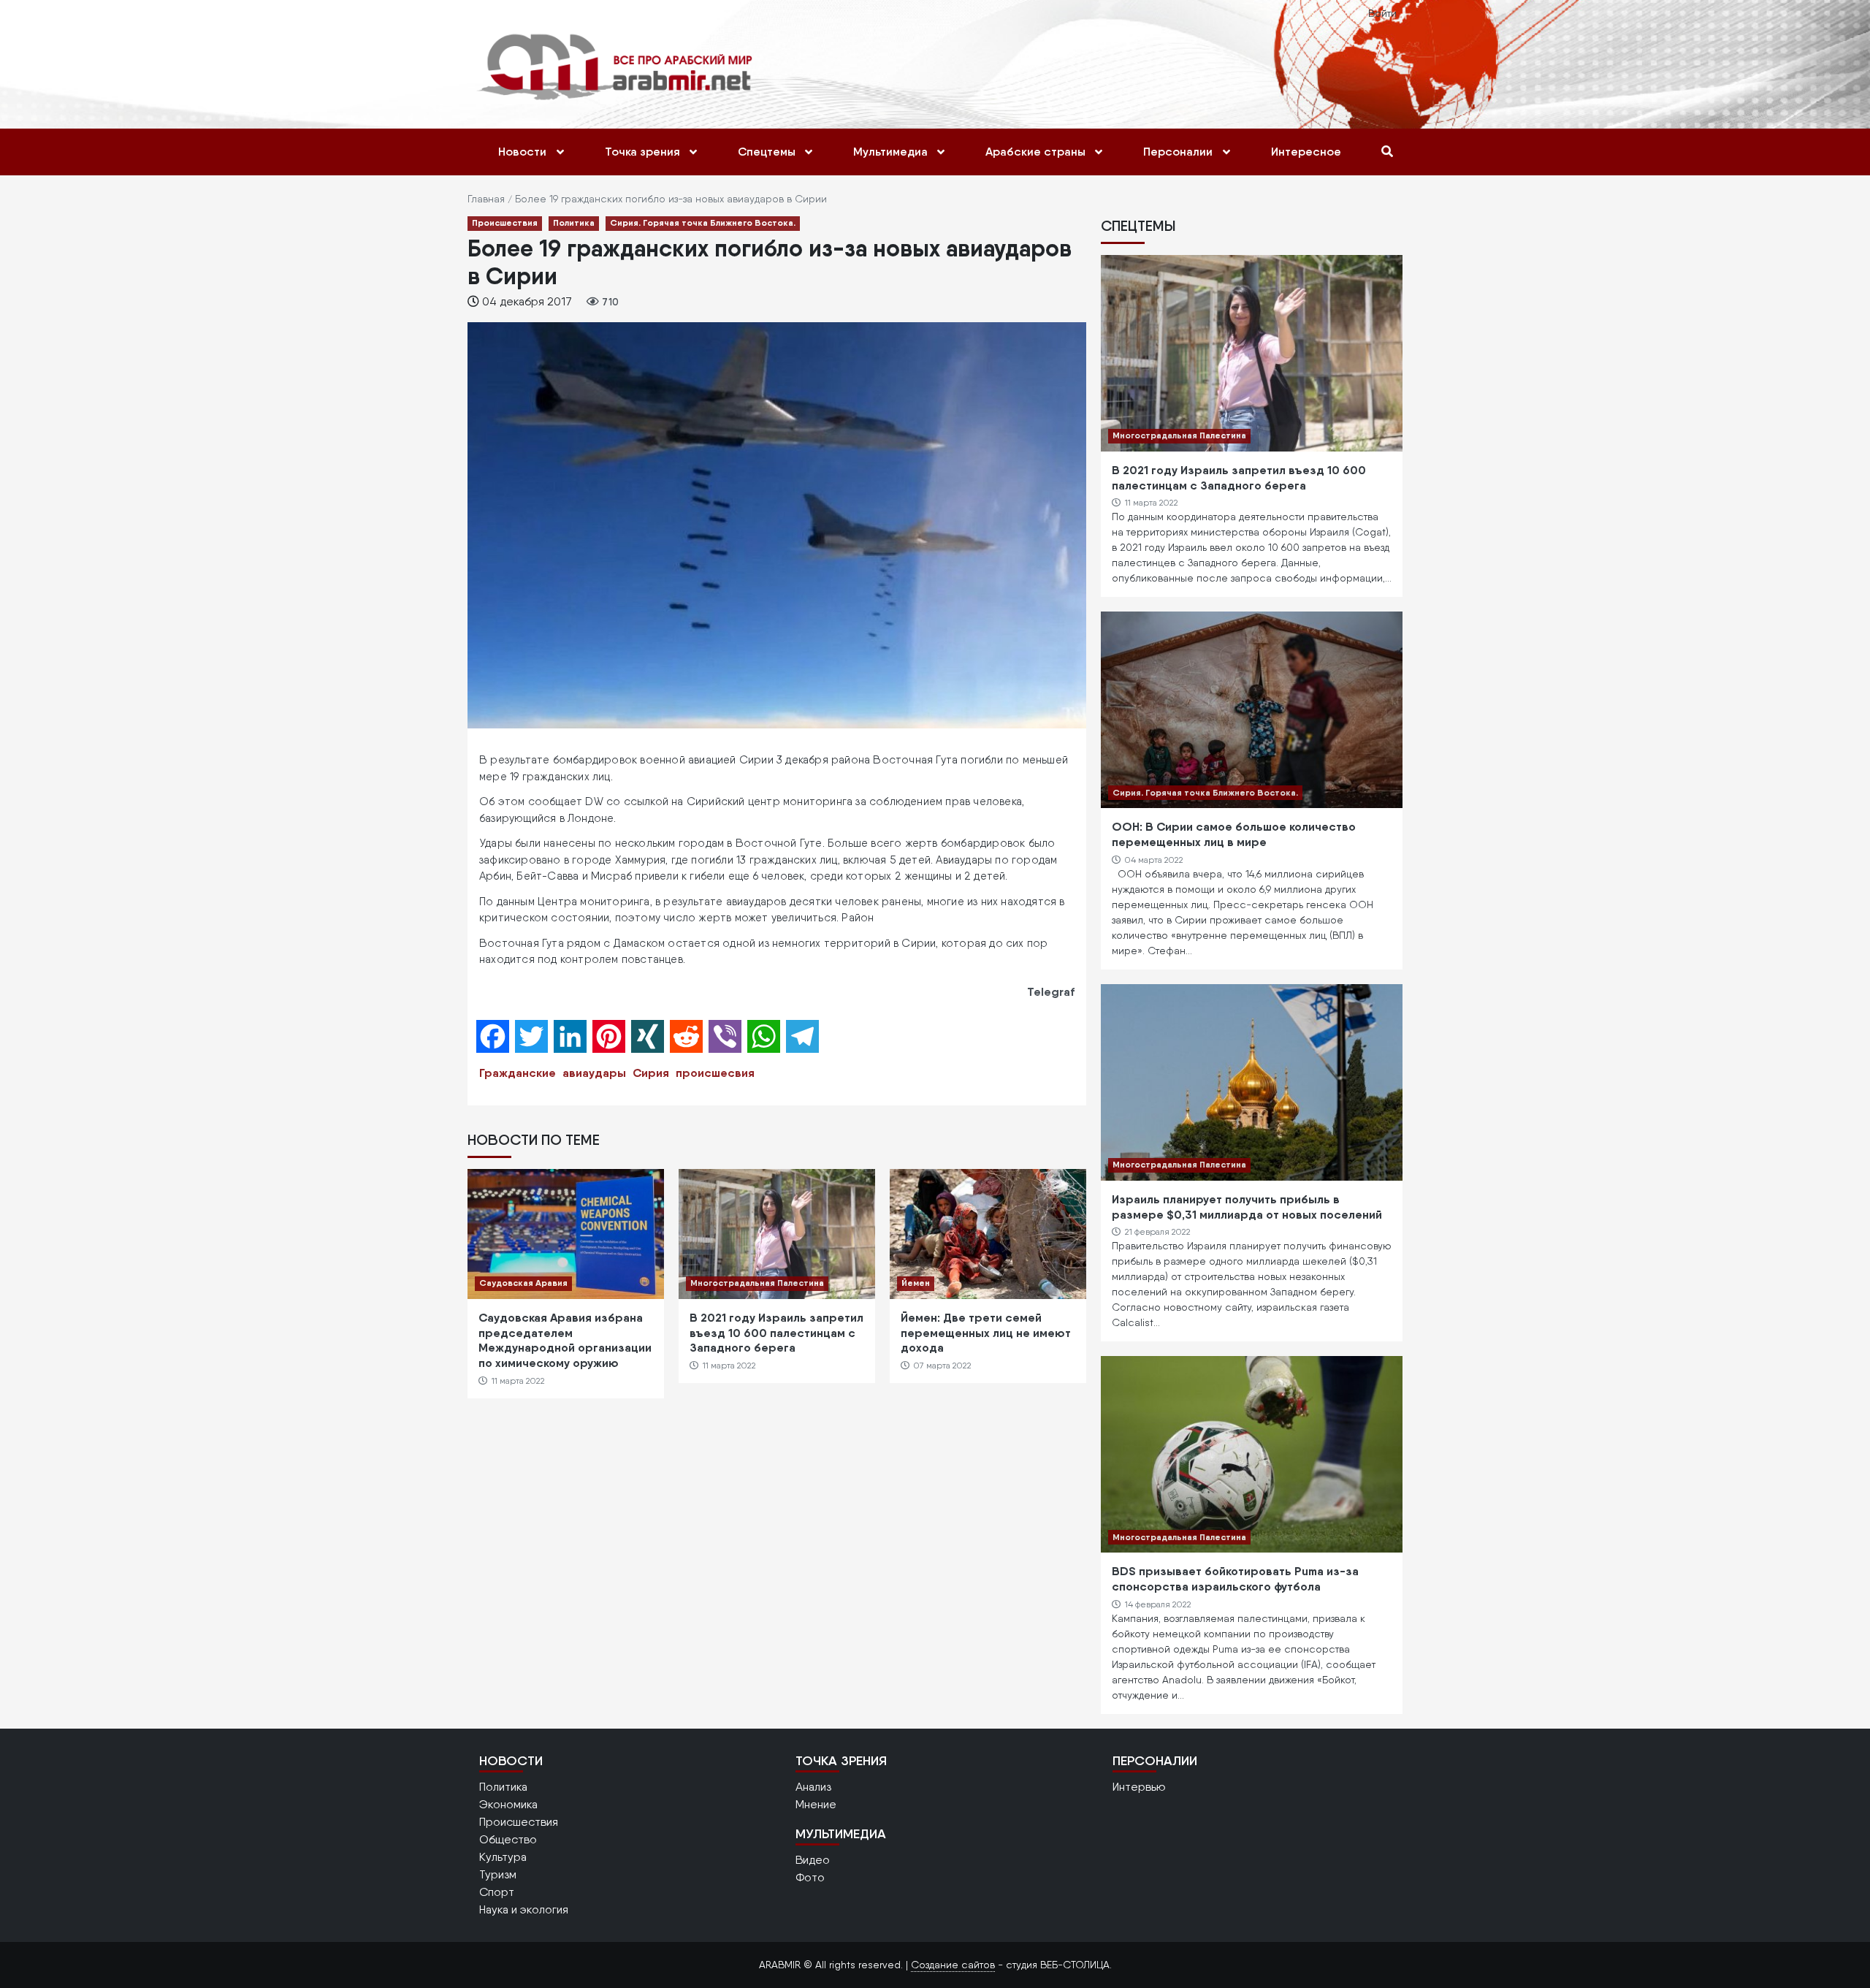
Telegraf (1051, 991)
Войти (1382, 13)
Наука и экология (524, 1909)
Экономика (508, 1804)
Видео (813, 1860)
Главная (486, 199)
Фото (810, 1877)
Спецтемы (767, 152)
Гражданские (518, 1073)
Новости (522, 152)
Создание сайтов (953, 1965)
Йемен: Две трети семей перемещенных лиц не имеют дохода (986, 1333)
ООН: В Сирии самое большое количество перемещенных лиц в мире (1234, 834)
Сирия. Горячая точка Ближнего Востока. (703, 222)
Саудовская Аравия (523, 1283)
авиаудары (594, 1073)
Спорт (497, 1892)
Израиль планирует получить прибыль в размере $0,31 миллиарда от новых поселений (1247, 1207)
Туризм (498, 1874)
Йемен (916, 1283)
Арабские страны (1035, 152)
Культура (503, 1857)
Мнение (816, 1804)
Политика (574, 222)
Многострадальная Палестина (757, 1283)
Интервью (1139, 1787)
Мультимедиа (890, 152)
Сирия (651, 1073)
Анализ (813, 1787)
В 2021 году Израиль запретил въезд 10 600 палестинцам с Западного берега (776, 1333)
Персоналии (1178, 152)
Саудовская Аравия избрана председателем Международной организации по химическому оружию (565, 1340)
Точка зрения (642, 152)
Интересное (1306, 152)
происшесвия (715, 1073)
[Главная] (618, 66)
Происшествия (505, 222)
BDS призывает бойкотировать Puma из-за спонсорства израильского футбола (1235, 1578)
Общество (508, 1839)
